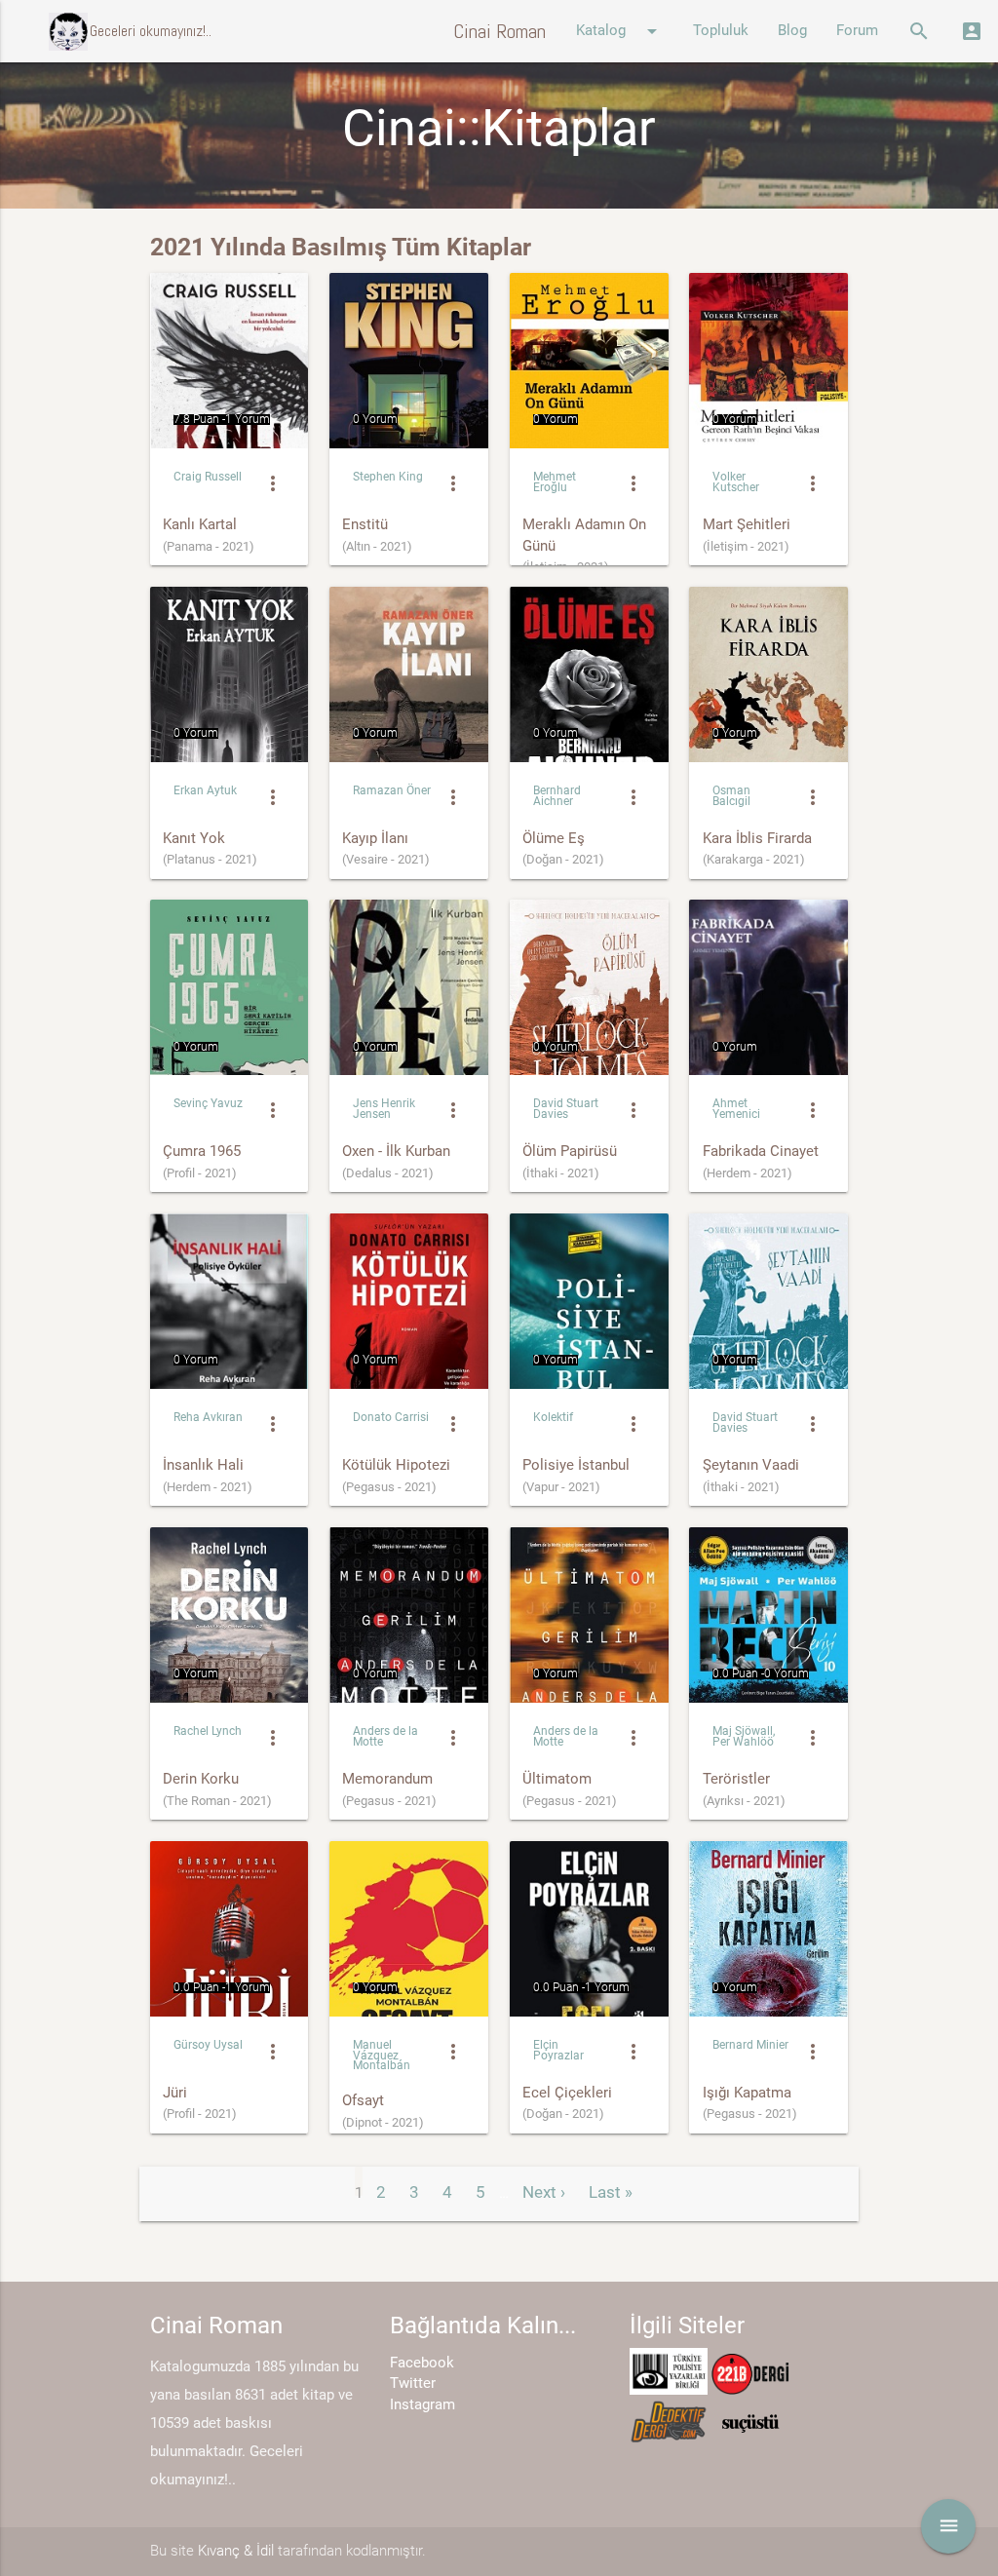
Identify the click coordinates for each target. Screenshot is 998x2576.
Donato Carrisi (391, 1417)
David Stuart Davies (566, 1109)
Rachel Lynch (208, 1731)
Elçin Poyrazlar (558, 2050)
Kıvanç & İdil (236, 2551)
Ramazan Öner (392, 790)
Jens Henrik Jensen (384, 1109)
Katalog (620, 31)
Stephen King (388, 477)
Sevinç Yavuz (208, 1103)
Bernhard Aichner (557, 796)
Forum (857, 31)
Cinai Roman (499, 31)
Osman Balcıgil (731, 796)
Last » (611, 2192)
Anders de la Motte (385, 1736)
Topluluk (721, 31)
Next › (544, 2192)
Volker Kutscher (736, 482)
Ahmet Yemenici (736, 1109)
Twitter (413, 2384)
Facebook (422, 2363)
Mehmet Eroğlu (555, 482)
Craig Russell (208, 477)
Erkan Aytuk (205, 790)
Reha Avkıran (208, 1417)
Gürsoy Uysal (208, 2045)
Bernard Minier (750, 2045)
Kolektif (553, 1417)
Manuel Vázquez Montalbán (382, 2056)
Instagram (422, 2405)
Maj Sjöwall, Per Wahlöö (744, 1736)
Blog (792, 31)
